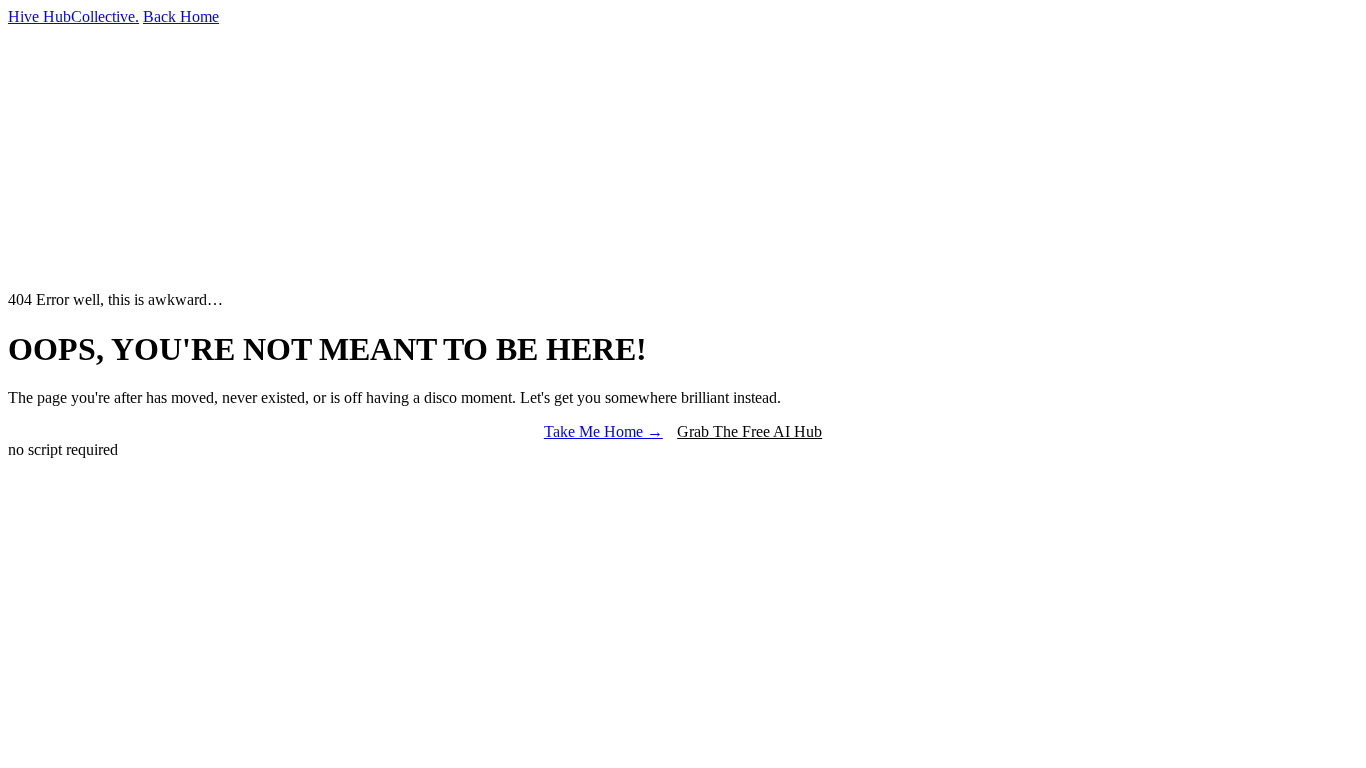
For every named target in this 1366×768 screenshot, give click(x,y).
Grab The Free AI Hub (749, 431)
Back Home (181, 16)
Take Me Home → (603, 431)
